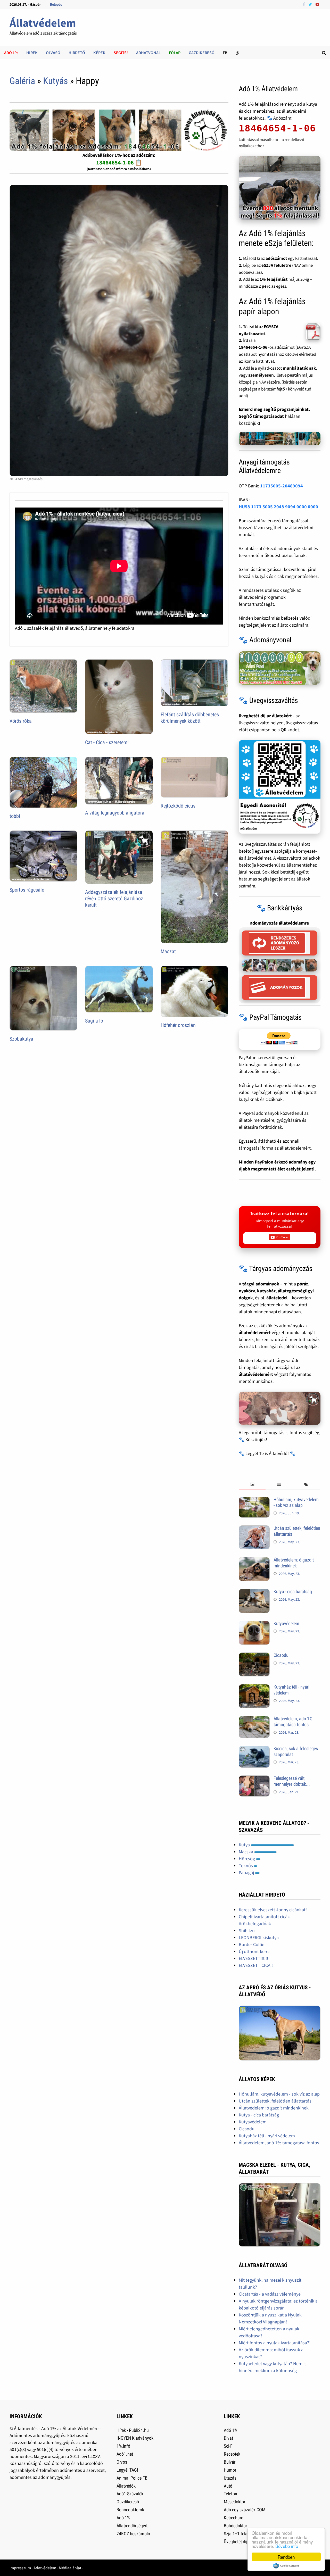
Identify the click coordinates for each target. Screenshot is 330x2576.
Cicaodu (281, 1655)
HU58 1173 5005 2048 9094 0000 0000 (278, 507)
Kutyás (55, 81)
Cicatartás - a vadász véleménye (270, 2294)
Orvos (122, 2462)
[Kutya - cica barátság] (254, 1592)
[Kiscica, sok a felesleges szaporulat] (254, 1749)
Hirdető (77, 53)
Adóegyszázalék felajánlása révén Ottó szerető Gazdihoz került (114, 899)
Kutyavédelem (286, 1623)
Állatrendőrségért (132, 2526)
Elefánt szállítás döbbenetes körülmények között (190, 718)
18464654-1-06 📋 (119, 162)
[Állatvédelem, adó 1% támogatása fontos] (254, 1719)
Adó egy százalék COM (245, 2510)
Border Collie (251, 1944)
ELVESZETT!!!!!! (253, 1958)
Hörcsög (247, 1859)
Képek (99, 53)
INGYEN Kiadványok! (135, 2438)
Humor (230, 2470)
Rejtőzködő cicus (178, 806)
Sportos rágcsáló (27, 890)
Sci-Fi (229, 2446)
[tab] (252, 1485)
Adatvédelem (45, 2568)
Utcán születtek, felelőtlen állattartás (275, 2101)
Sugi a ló (94, 1021)
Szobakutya (21, 1039)
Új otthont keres (255, 1951)
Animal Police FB (132, 2478)
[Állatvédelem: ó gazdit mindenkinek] (254, 1561)
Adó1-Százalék (130, 2494)
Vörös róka (21, 721)
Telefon (230, 2494)
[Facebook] (304, 4)
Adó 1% (11, 53)
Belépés (56, 4)
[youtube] (317, 4)
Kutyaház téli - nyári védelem (267, 2136)
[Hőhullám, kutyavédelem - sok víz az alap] (254, 1500)
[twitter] (311, 4)
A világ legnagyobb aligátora (115, 813)
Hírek (32, 53)
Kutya (245, 1845)
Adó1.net (125, 2454)
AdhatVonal (148, 53)
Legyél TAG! (127, 2470)
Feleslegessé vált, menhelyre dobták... (292, 1781)
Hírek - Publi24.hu (133, 2430)
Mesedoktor (234, 2502)
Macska (246, 1852)
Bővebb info (287, 2546)
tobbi (15, 816)
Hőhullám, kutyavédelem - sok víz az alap (296, 1502)
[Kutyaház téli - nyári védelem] (254, 1688)
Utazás (230, 2478)
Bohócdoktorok (130, 2510)
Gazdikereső (202, 53)
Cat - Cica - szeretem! (107, 742)
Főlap (175, 53)
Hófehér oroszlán (178, 1025)
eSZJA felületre (276, 265)
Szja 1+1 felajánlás (241, 2534)
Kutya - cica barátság (293, 1592)
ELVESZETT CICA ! (256, 1965)
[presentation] (252, 1485)
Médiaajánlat (70, 2568)
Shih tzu (247, 1930)
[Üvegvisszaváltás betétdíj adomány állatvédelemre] (280, 787)
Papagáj (247, 1872)
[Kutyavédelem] (254, 1624)
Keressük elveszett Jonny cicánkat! (273, 1910)
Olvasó (53, 53)
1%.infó (123, 2446)
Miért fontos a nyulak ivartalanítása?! (275, 2343)
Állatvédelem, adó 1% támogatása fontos (293, 1722)
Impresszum (20, 2568)
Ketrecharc (233, 2518)
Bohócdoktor (235, 2526)
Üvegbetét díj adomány (245, 2542)
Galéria (22, 81)
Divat (228, 2438)
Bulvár (230, 2462)
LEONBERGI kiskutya (259, 1937)
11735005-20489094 (282, 486)
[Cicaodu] (254, 1656)
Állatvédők (126, 2486)
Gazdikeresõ (128, 2502)
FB (225, 53)
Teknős (246, 1865)
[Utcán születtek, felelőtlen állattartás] (254, 1529)
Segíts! (121, 53)
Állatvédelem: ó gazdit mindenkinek (294, 1563)
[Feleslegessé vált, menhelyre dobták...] (254, 1779)
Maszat (168, 951)
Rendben (286, 2557)
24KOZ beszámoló (133, 2534)
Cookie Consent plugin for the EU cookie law (286, 2566)
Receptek (232, 2454)
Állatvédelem (43, 23)
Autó (228, 2486)
